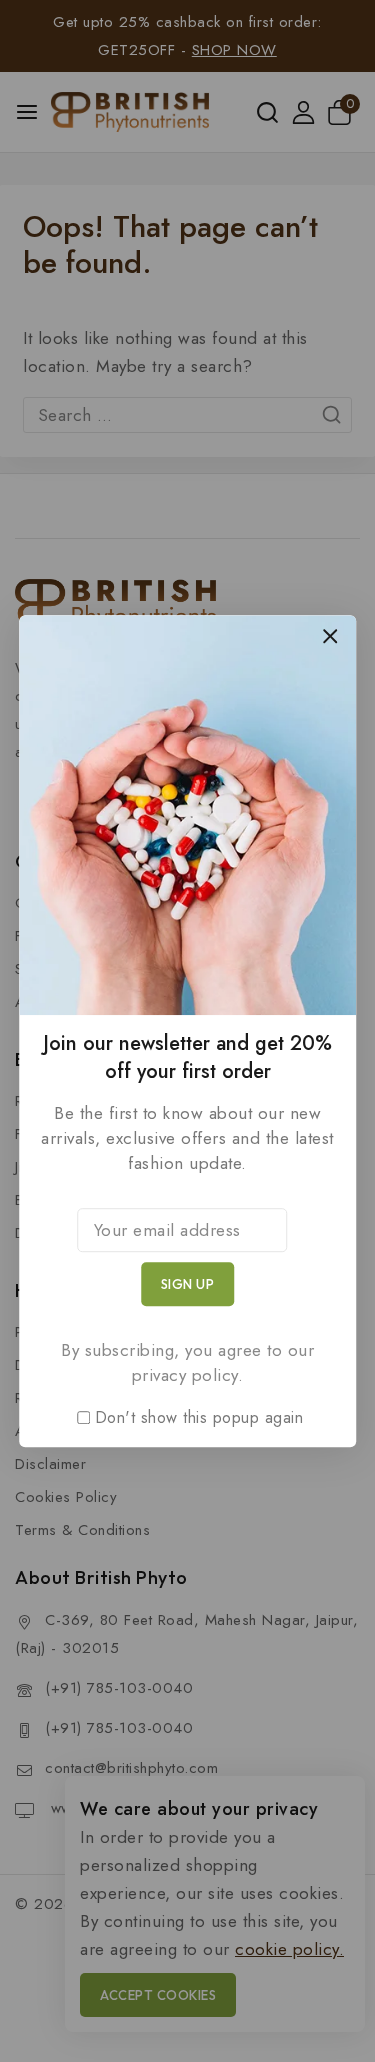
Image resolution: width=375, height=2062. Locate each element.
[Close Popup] (330, 635)
